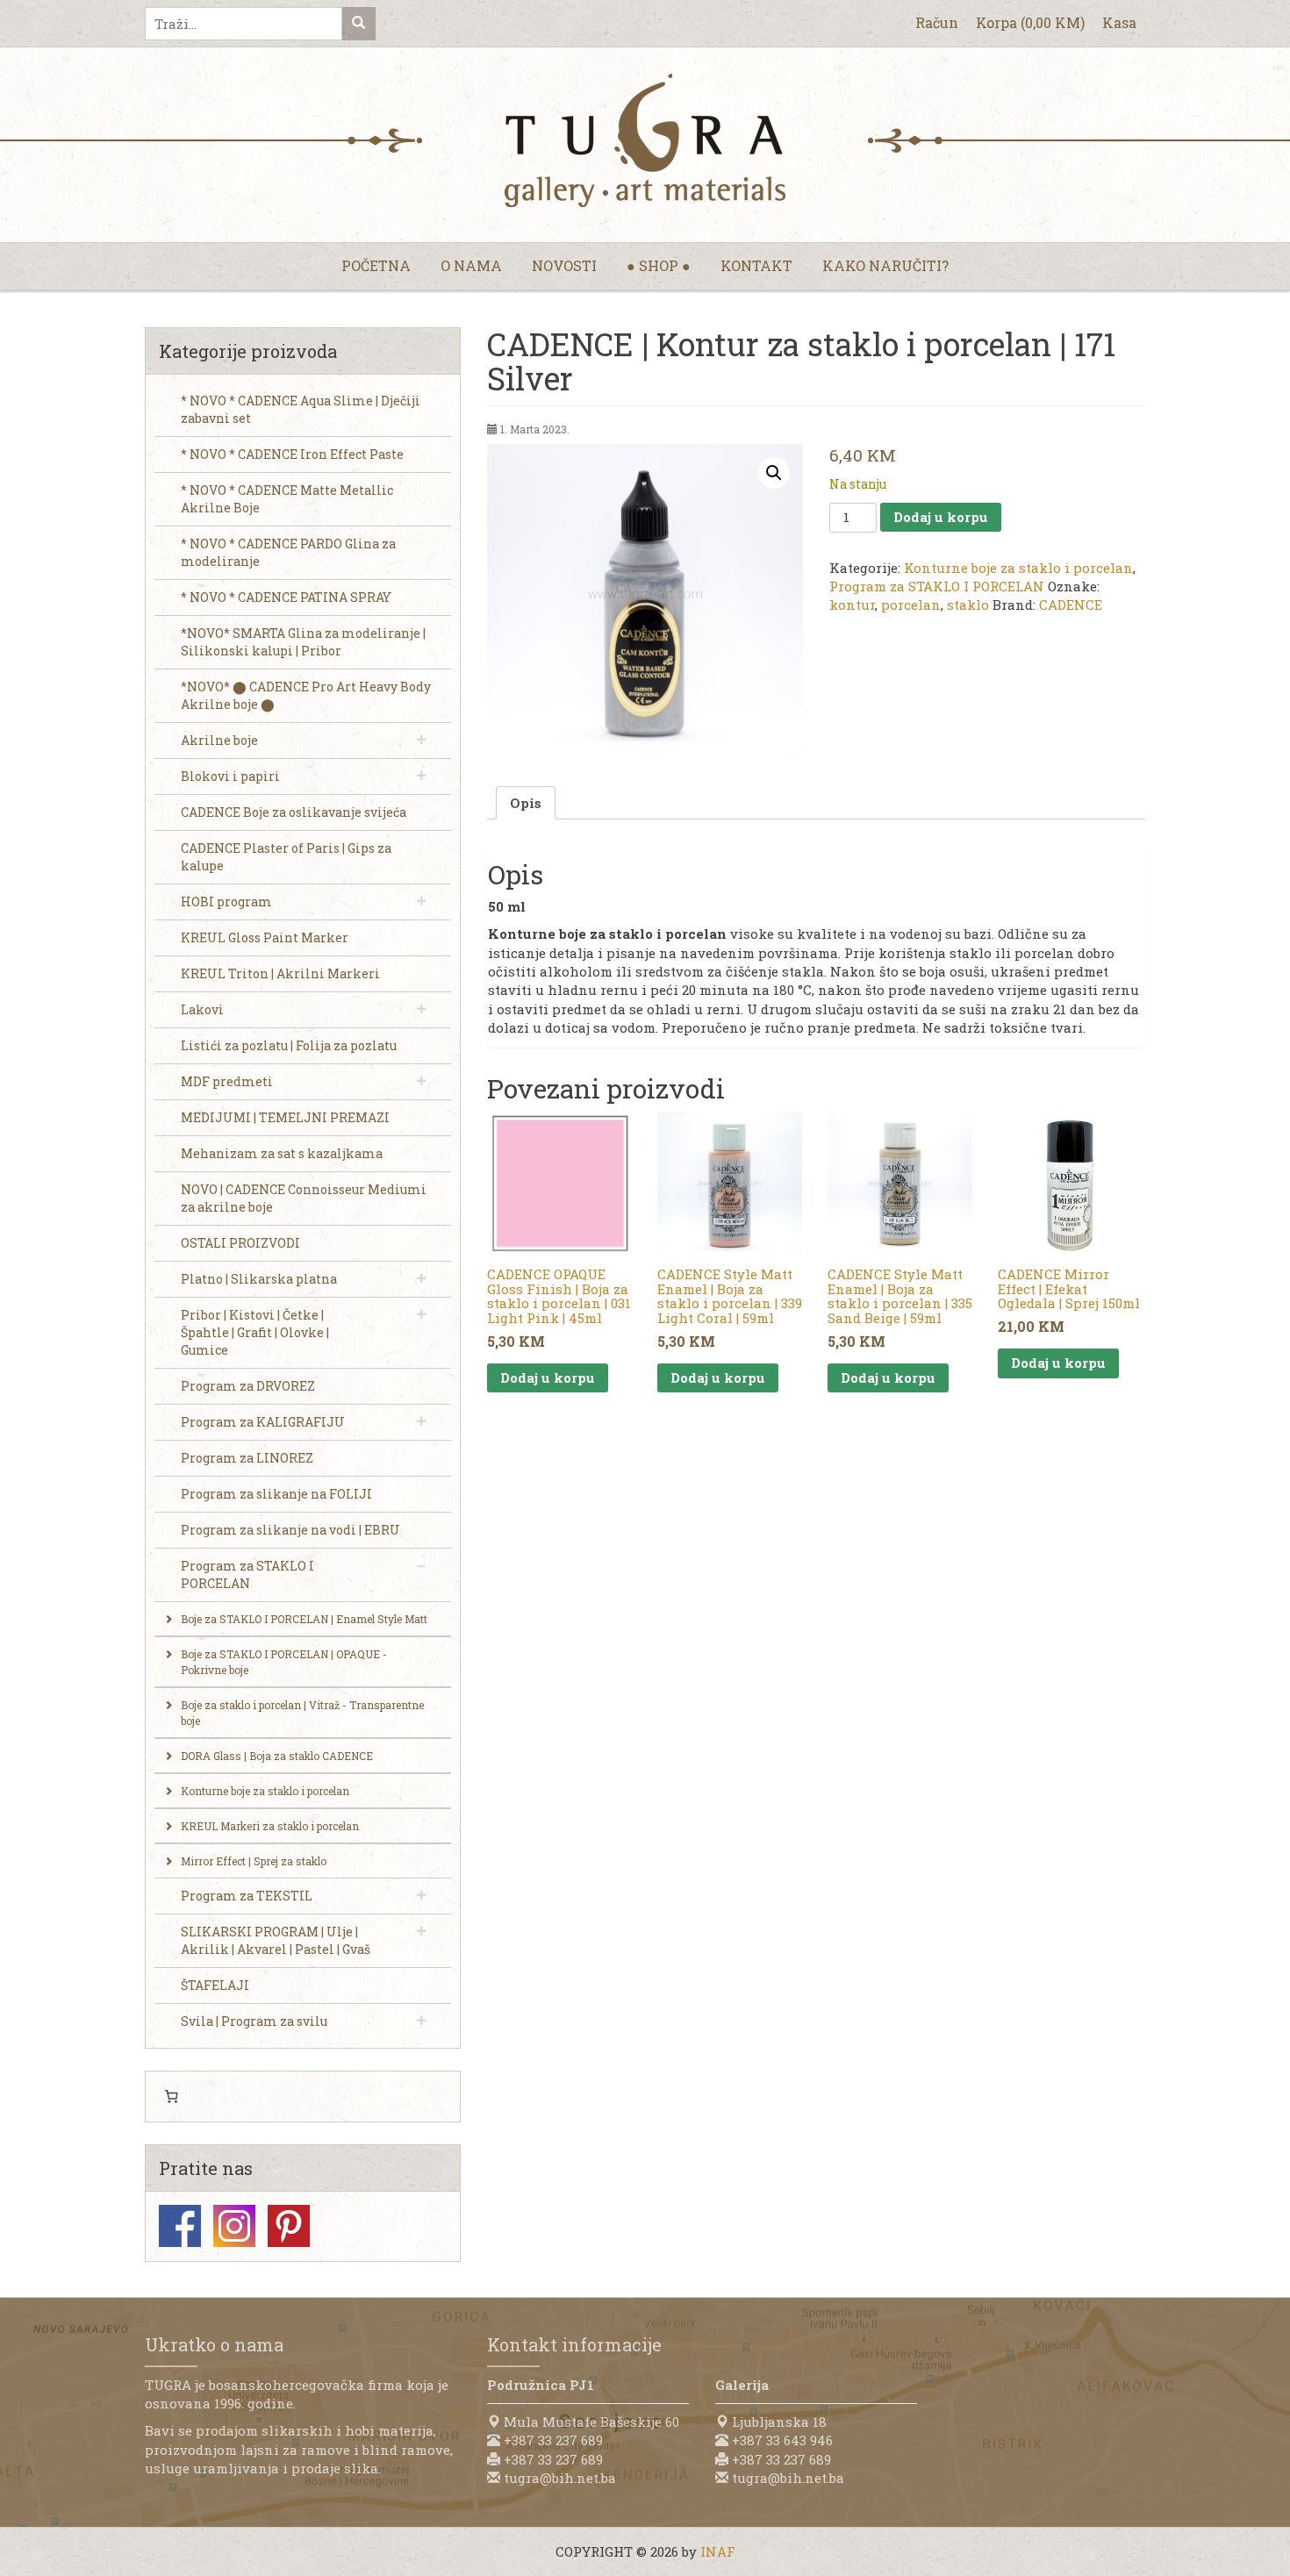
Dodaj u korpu (941, 517)
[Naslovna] (645, 140)
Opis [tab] (526, 803)
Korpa (1030, 22)
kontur (852, 605)
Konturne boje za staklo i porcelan (1018, 568)
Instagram (234, 2226)
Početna (376, 265)
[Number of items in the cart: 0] (171, 2097)
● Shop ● (659, 265)
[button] (774, 473)
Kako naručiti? (885, 265)
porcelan (911, 605)
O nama (471, 265)
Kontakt (756, 265)
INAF (718, 2551)
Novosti (564, 265)
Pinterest (289, 2226)
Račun (937, 22)
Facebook (180, 2226)
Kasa (1119, 22)
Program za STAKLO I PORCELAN (937, 586)
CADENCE (1071, 605)
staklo (968, 605)
